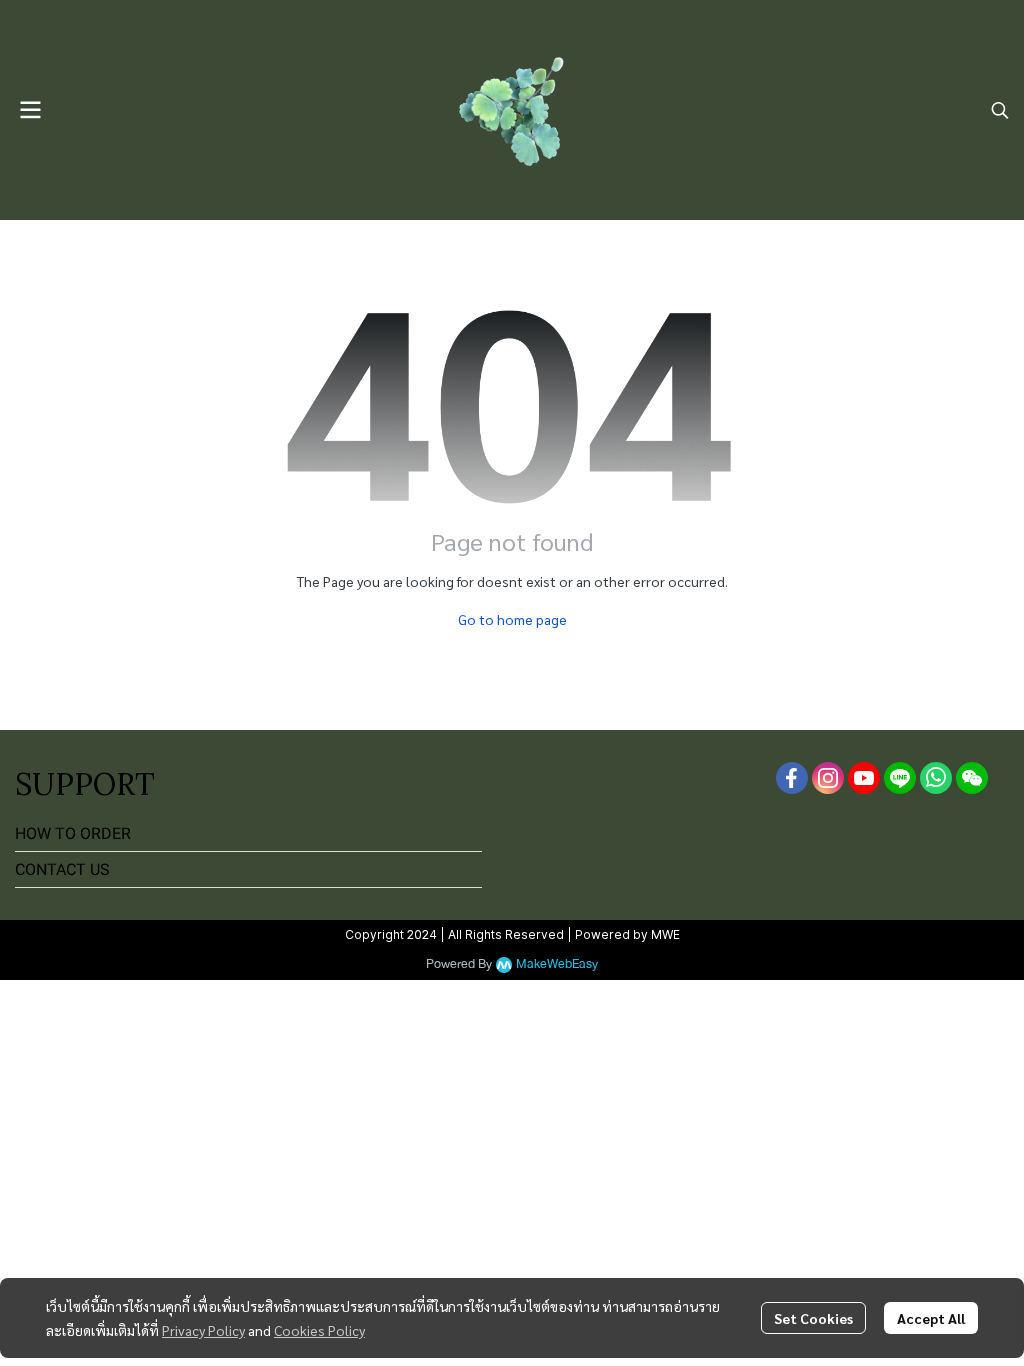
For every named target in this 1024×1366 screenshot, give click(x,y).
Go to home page (512, 619)
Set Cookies (813, 1318)
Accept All (931, 1318)
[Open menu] (30, 110)
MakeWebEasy (557, 964)
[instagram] (828, 778)
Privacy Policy (203, 1330)
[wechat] (972, 778)
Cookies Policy (319, 1330)
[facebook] (792, 778)
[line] (900, 778)
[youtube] (864, 778)
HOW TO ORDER (73, 833)
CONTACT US (62, 869)
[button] (1000, 110)
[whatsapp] (936, 778)
